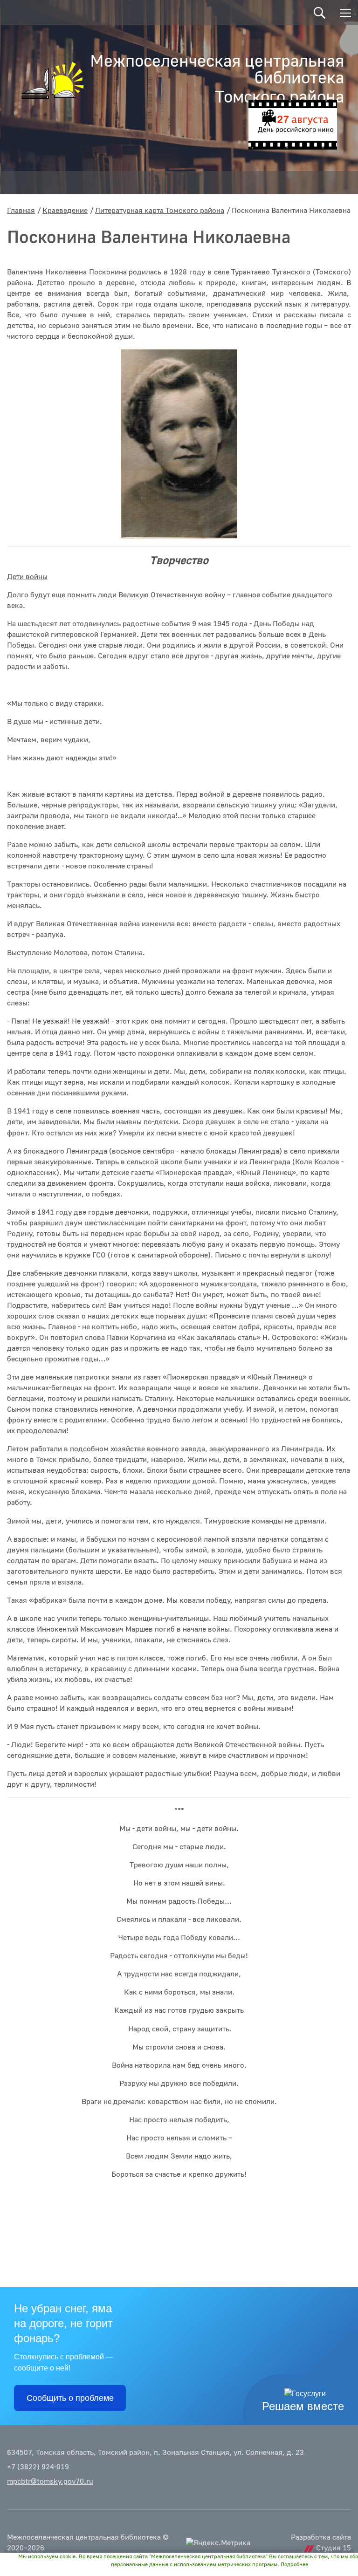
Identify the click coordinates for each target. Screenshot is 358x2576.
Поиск (320, 13)
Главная (21, 211)
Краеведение (65, 211)
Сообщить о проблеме (70, 2398)
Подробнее (294, 2565)
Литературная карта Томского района (160, 211)
